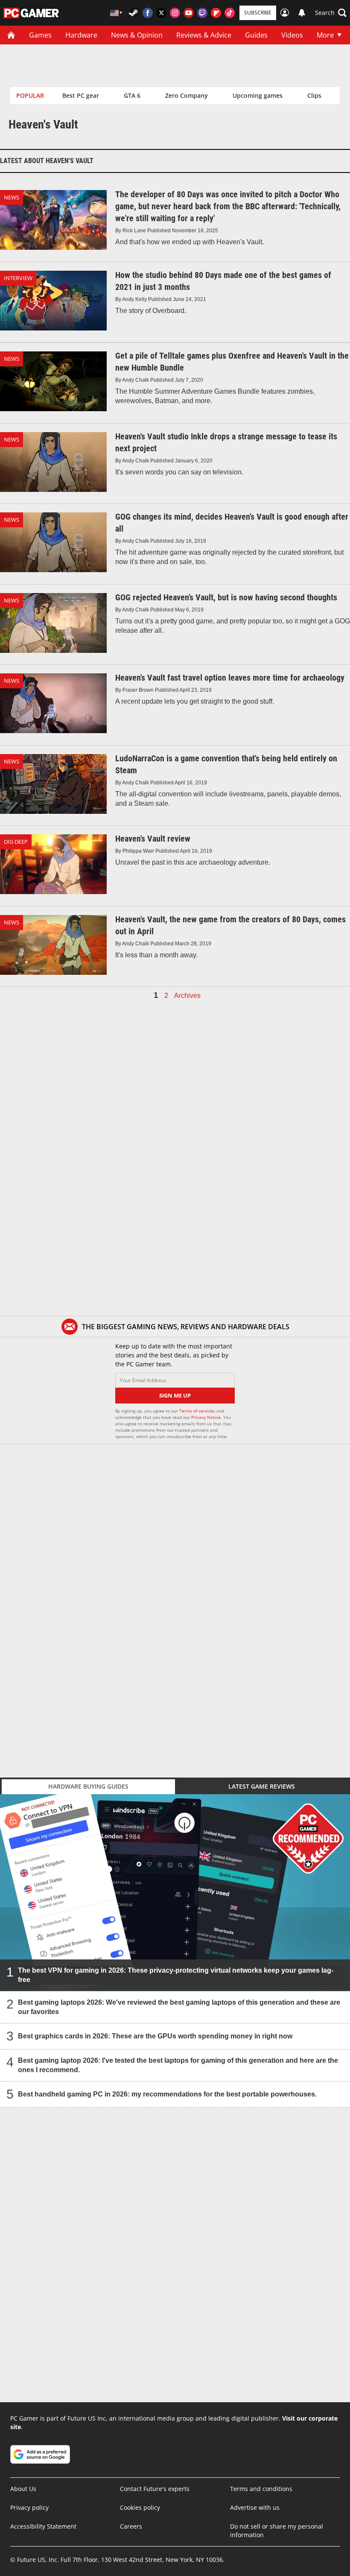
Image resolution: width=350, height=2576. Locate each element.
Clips (314, 95)
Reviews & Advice (204, 35)
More (325, 35)
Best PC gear (81, 95)
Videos (292, 35)
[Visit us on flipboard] (216, 13)
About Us (23, 2489)
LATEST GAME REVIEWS (262, 1786)
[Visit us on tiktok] (230, 13)
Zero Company (187, 95)
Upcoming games (258, 95)
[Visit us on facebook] (148, 13)
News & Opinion (137, 35)
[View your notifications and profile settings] (302, 13)
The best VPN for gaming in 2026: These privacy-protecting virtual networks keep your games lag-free (176, 1975)
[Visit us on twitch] (202, 13)
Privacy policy (29, 2507)
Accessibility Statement (43, 2526)
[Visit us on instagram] (175, 13)
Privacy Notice (206, 1417)
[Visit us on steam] (134, 13)
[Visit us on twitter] (161, 13)
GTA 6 (132, 95)
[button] (331, 13)
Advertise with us (255, 2507)
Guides (256, 35)
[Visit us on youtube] (189, 13)
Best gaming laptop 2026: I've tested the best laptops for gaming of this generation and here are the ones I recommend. (178, 2065)
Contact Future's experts (155, 2489)
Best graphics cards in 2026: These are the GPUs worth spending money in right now (155, 2036)
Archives (187, 996)
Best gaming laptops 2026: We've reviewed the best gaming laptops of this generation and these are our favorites (179, 2007)
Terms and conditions (261, 2489)
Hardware (81, 35)
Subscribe (258, 13)
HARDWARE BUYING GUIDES (88, 1786)
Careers (131, 2526)
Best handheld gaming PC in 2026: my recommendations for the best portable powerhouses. (167, 2094)
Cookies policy (140, 2507)
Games (40, 35)
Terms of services (198, 1411)
